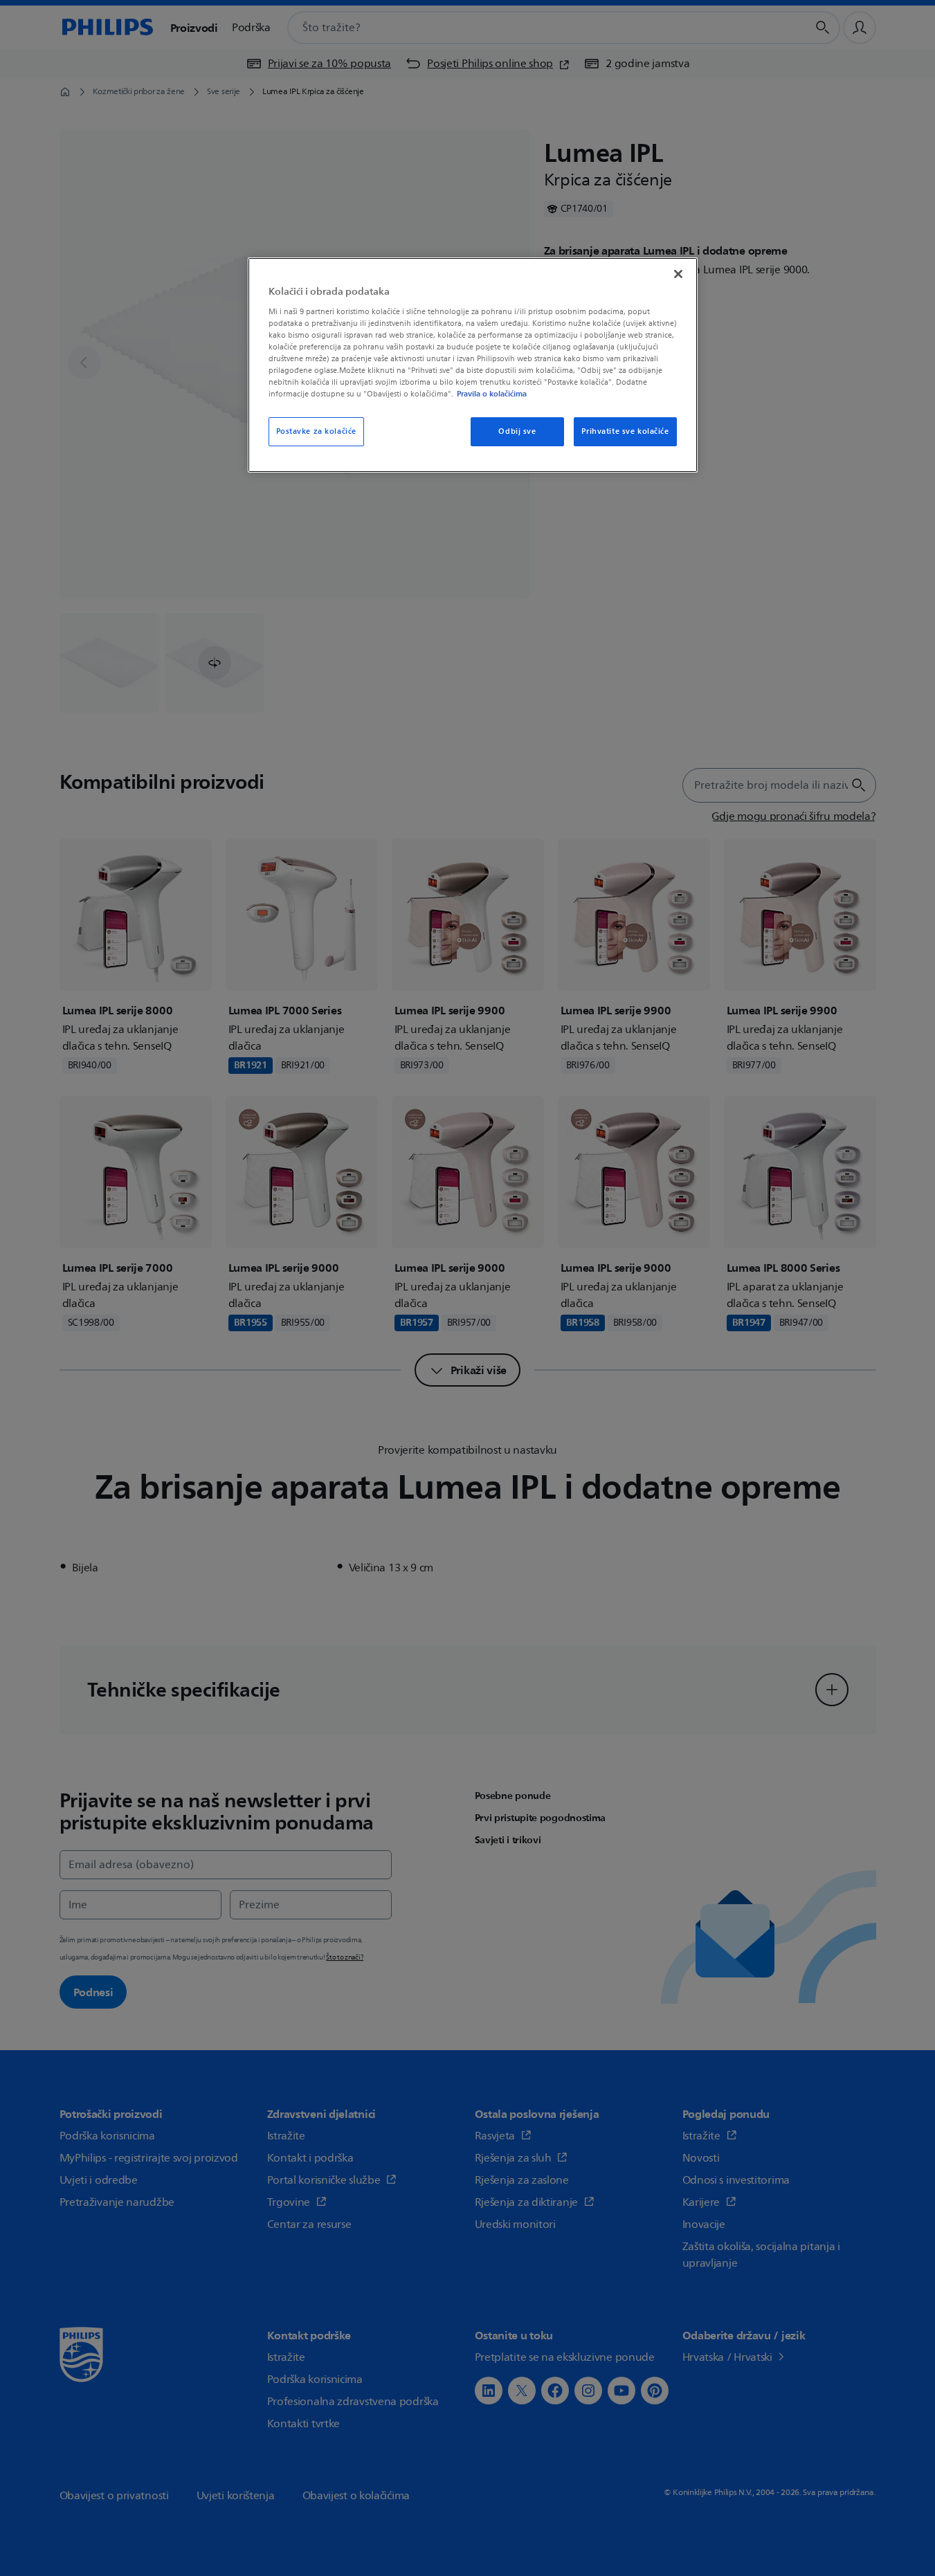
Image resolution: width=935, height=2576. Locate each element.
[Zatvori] (678, 274)
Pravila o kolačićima (492, 394)
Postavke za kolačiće (316, 431)
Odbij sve (517, 431)
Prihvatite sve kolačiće (625, 431)
